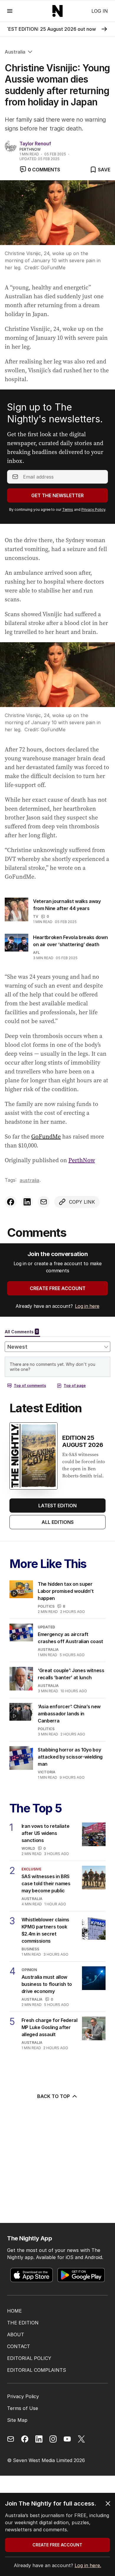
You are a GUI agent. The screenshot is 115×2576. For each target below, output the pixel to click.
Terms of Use (23, 2408)
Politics (46, 1606)
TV (36, 916)
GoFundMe (46, 1136)
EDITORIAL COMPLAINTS (37, 2370)
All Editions (58, 1522)
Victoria (47, 1772)
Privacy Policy (93, 509)
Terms (68, 509)
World (28, 1848)
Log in (100, 11)
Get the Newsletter (57, 495)
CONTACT (19, 2346)
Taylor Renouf (35, 144)
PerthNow (82, 1160)
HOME (14, 2311)
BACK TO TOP (54, 2096)
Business (30, 1949)
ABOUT (16, 2334)
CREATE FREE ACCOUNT (58, 1288)
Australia (15, 52)
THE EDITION (23, 2323)
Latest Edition (57, 1506)
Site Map (17, 2420)
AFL (36, 953)
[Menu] (10, 11)
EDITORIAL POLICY (29, 2358)
